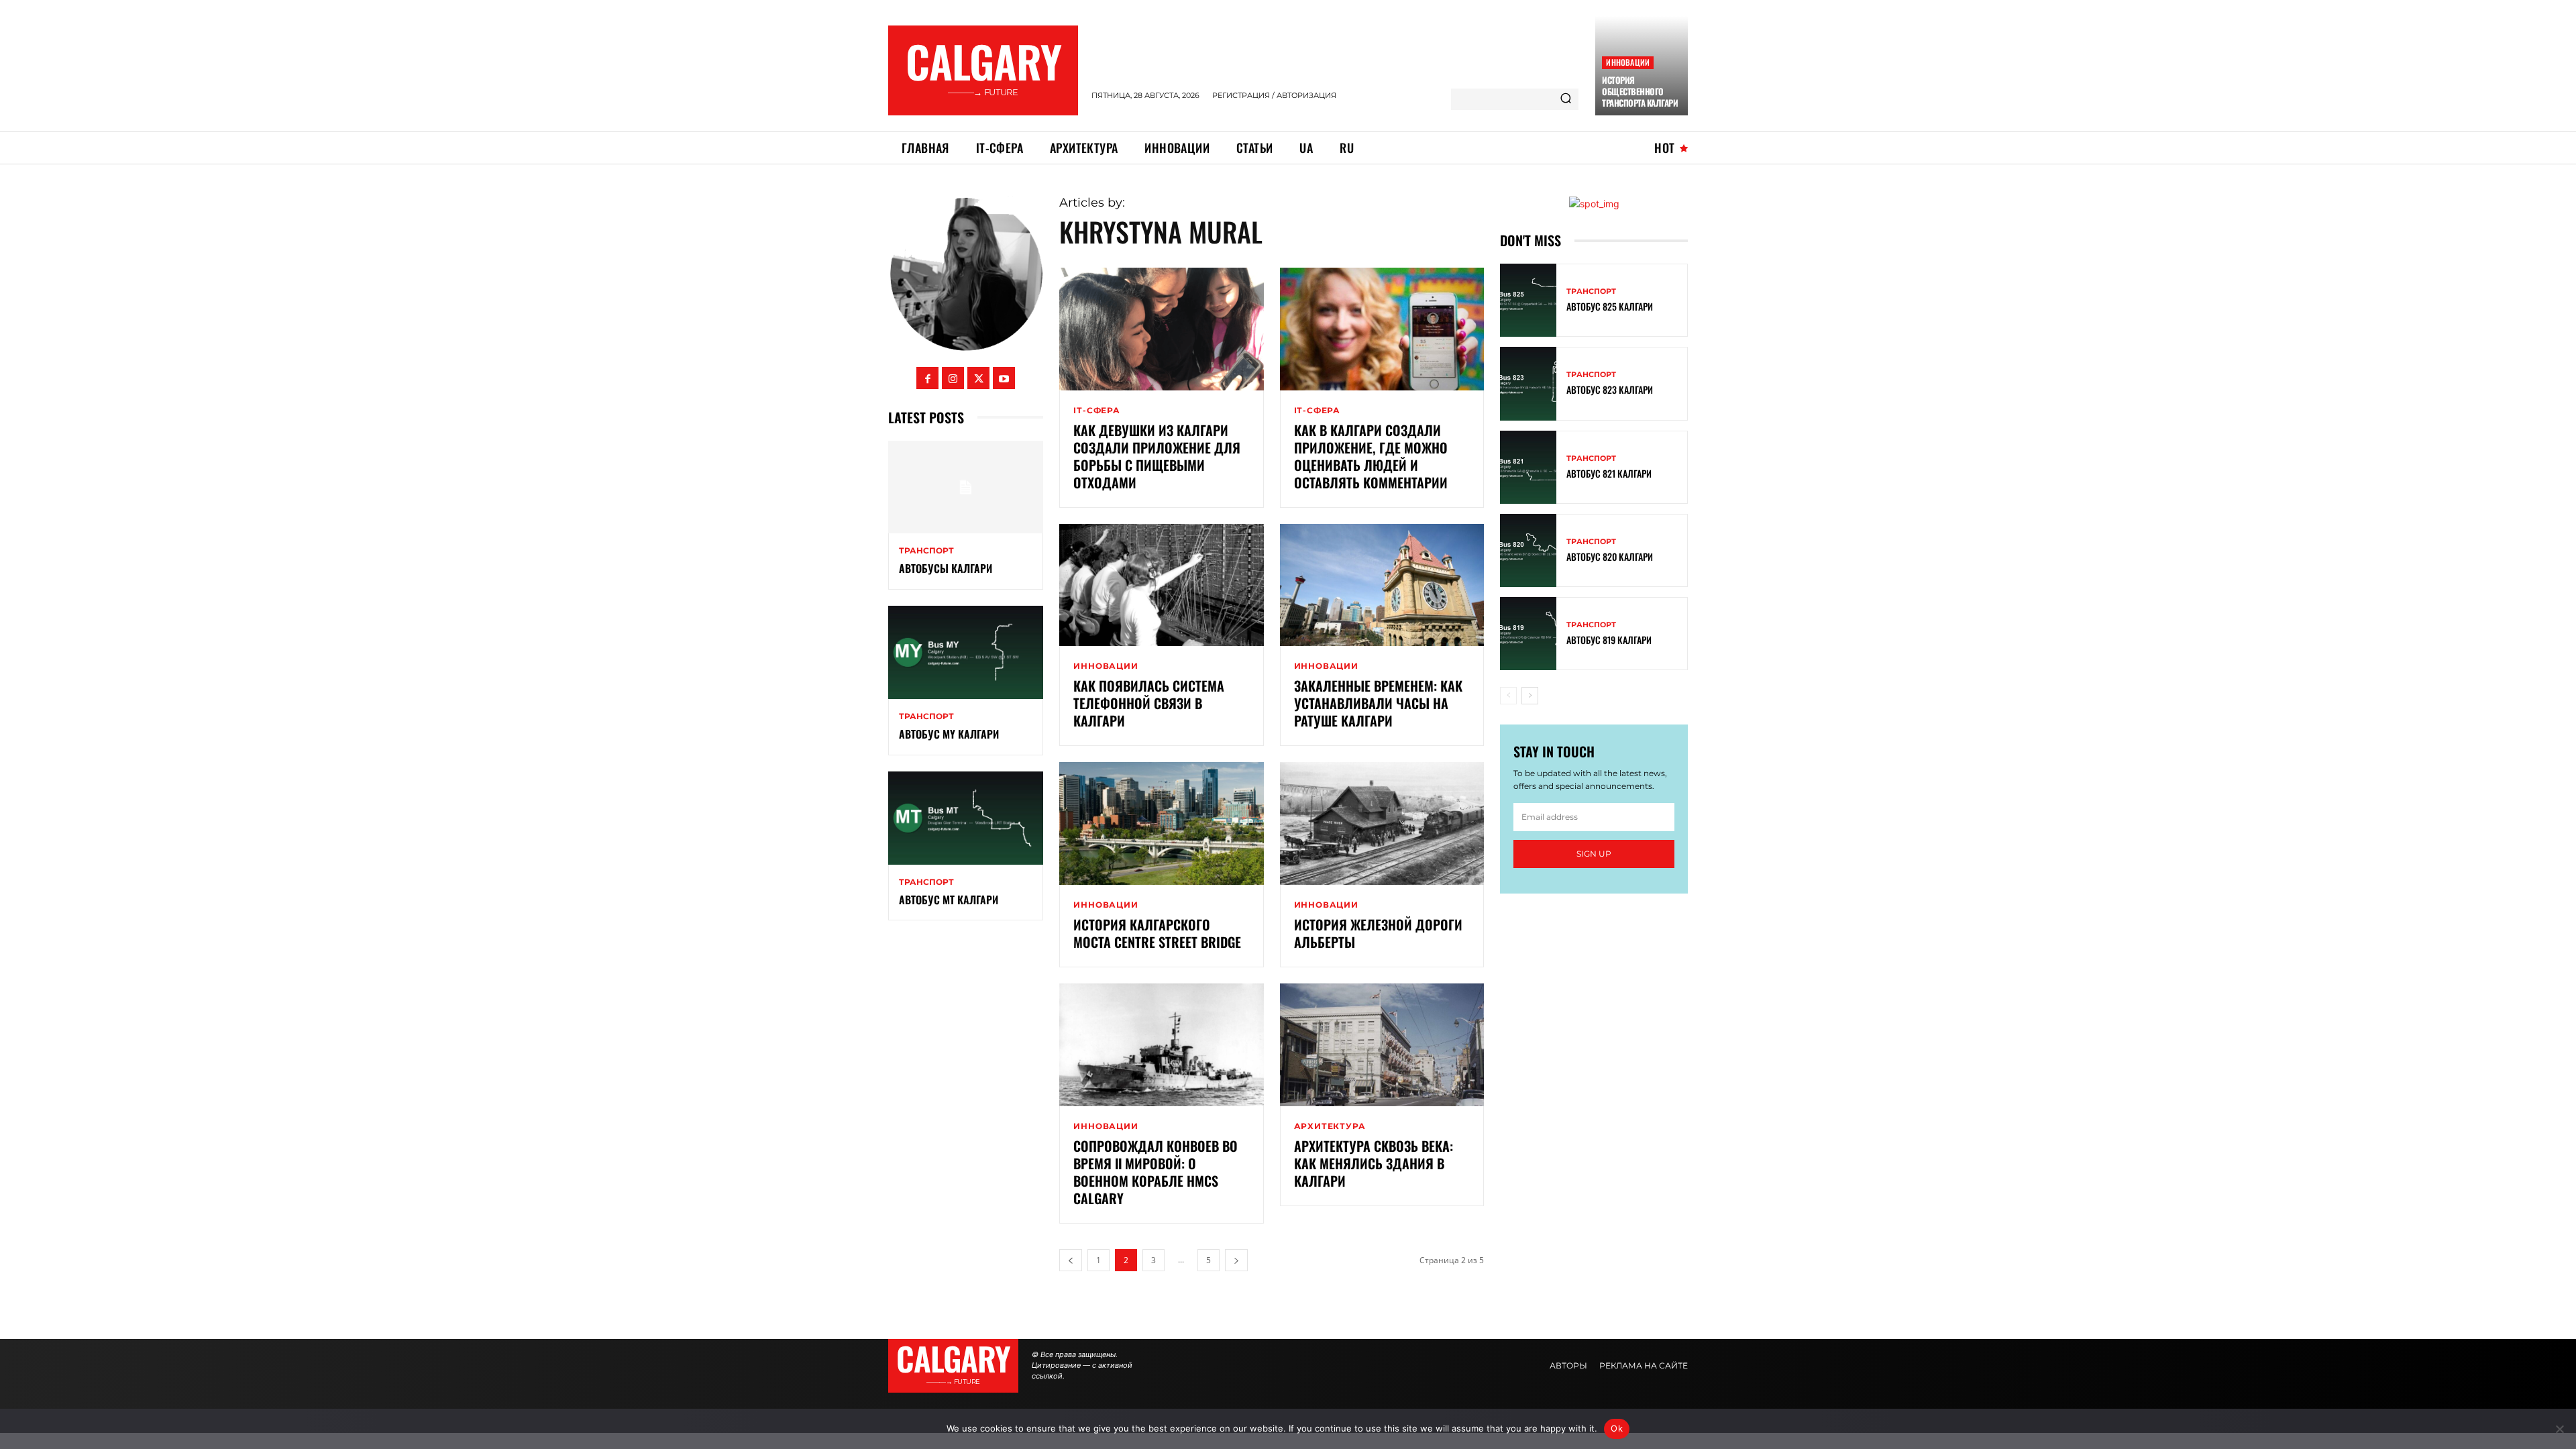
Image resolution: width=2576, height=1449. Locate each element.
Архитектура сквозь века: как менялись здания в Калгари (1374, 1163)
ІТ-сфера (1096, 411)
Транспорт (926, 551)
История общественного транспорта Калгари (1640, 91)
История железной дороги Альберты (1378, 933)
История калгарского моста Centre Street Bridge (1157, 933)
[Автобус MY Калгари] (966, 652)
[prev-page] (1071, 1260)
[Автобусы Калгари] (966, 487)
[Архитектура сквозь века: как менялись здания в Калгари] (1382, 1045)
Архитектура (1330, 1126)
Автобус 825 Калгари (1610, 306)
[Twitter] (978, 378)
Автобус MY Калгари (949, 734)
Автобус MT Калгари (949, 900)
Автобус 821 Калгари (1609, 473)
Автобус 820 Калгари (1610, 556)
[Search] (1566, 99)
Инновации (1628, 62)
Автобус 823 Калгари (1610, 389)
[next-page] (1236, 1260)
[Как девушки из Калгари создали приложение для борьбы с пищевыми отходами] (1161, 329)
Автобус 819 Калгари (1609, 640)
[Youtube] (1004, 378)
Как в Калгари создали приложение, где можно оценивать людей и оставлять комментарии (1371, 456)
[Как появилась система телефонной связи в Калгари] (1161, 585)
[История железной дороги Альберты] (1382, 823)
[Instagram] (953, 378)
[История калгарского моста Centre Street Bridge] (1161, 823)
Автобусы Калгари (946, 568)
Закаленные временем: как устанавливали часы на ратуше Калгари (1378, 703)
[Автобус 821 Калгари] (1528, 467)
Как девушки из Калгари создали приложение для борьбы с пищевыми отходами (1157, 456)
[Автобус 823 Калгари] (1528, 383)
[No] (2559, 1429)
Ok (1617, 1428)
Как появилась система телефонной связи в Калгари (1149, 703)
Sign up (1594, 854)
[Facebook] (927, 378)
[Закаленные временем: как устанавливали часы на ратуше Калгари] (1382, 585)
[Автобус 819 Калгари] (1528, 634)
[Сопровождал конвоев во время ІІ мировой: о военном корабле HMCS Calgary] (1161, 1045)
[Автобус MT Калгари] (966, 818)
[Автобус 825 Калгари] (1528, 300)
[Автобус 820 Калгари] (1528, 550)
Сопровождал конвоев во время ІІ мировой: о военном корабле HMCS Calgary (1156, 1172)
